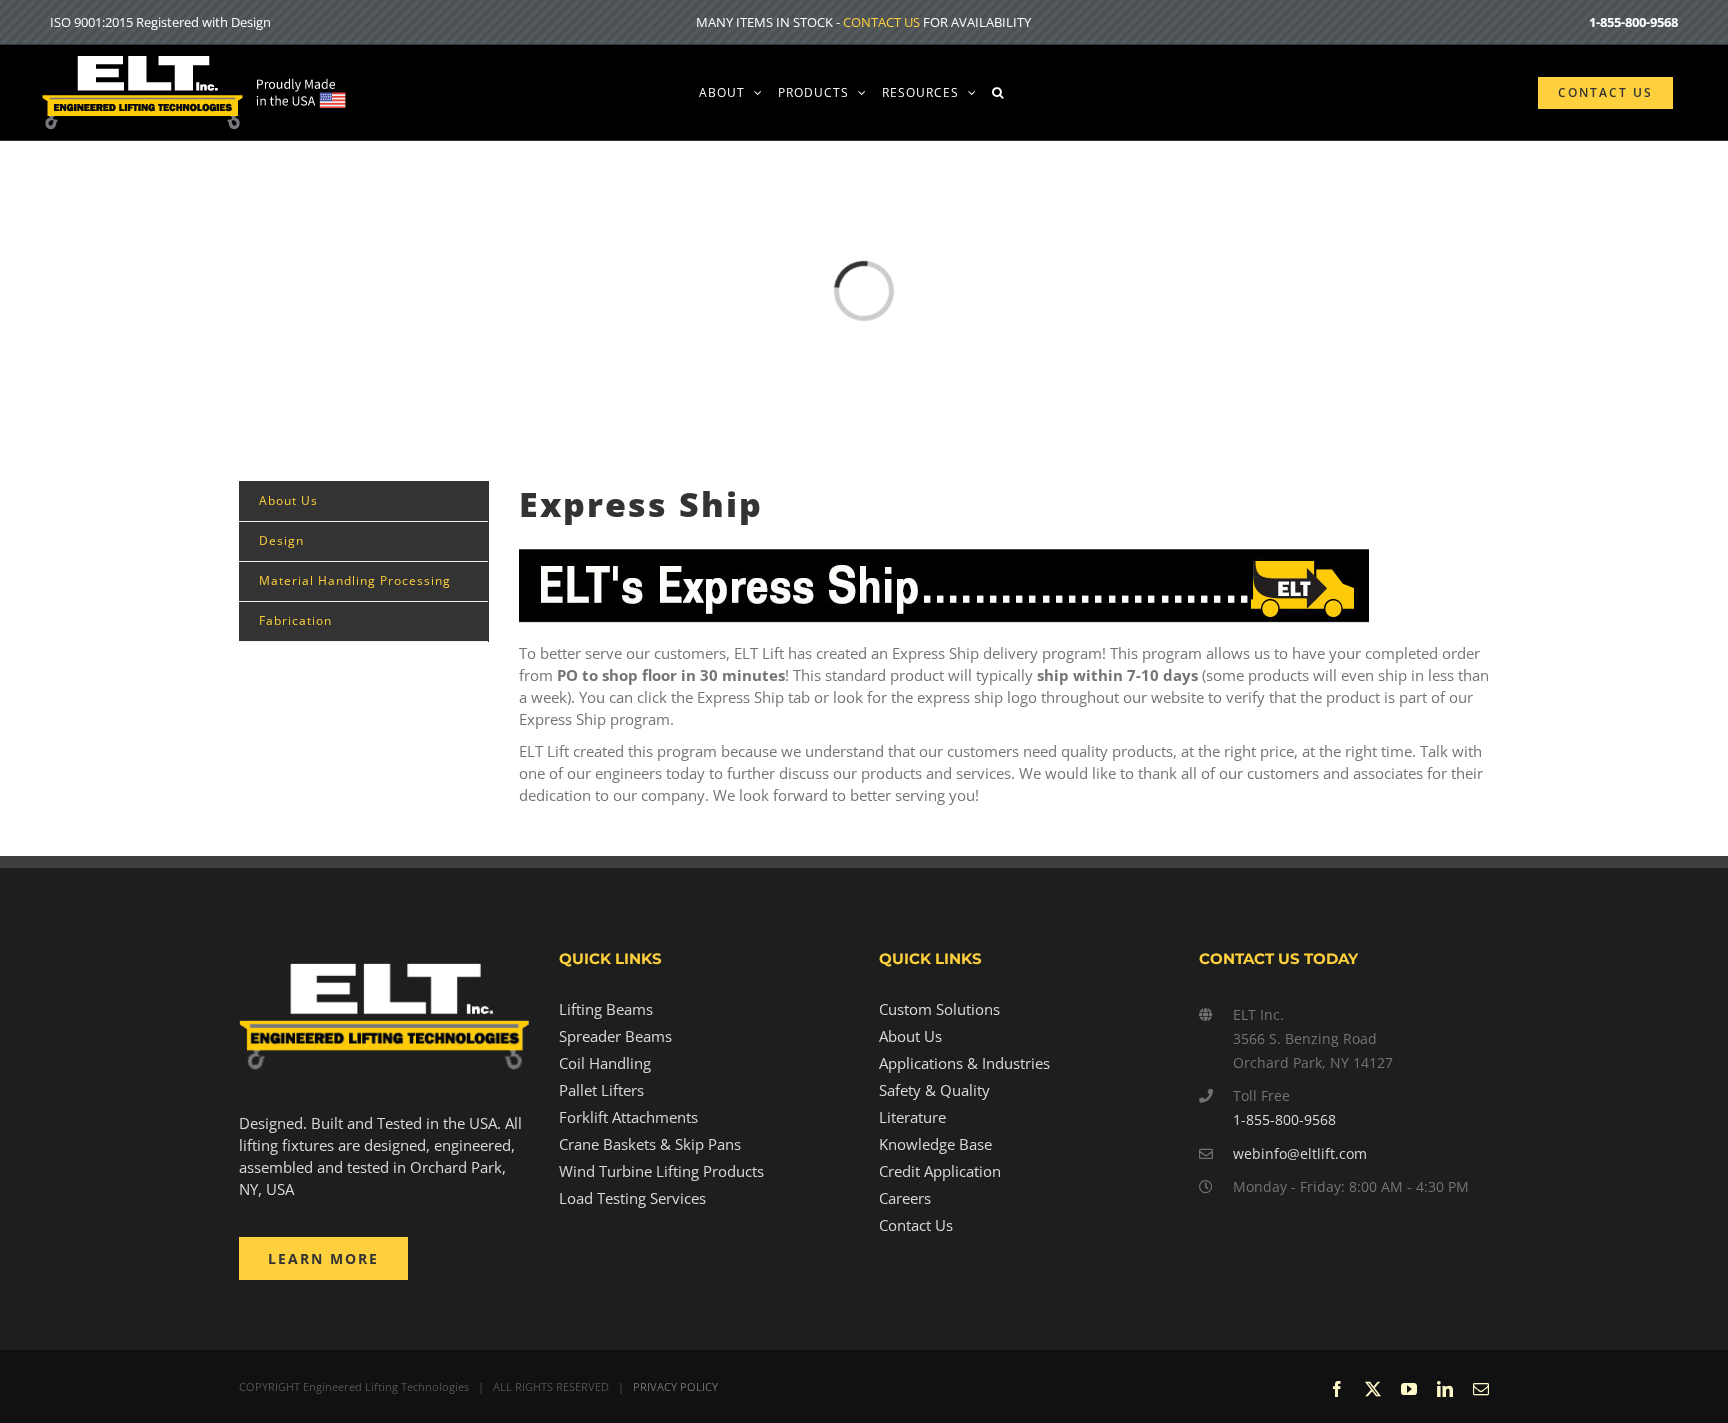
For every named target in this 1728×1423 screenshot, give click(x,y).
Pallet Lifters (601, 1090)
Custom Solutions (939, 1009)
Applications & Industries (964, 1063)
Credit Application (940, 1171)
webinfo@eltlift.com (1300, 1153)
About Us (910, 1036)
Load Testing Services (632, 1198)
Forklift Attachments (628, 1117)
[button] (998, 92)
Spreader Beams (615, 1036)
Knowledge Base (935, 1144)
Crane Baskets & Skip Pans (650, 1144)
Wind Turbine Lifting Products (661, 1171)
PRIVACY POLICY (675, 1386)
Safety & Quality (934, 1090)
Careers (905, 1198)
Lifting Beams (606, 1009)
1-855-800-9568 (1284, 1119)
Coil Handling (605, 1063)
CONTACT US (881, 22)
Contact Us (916, 1225)
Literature (912, 1117)
